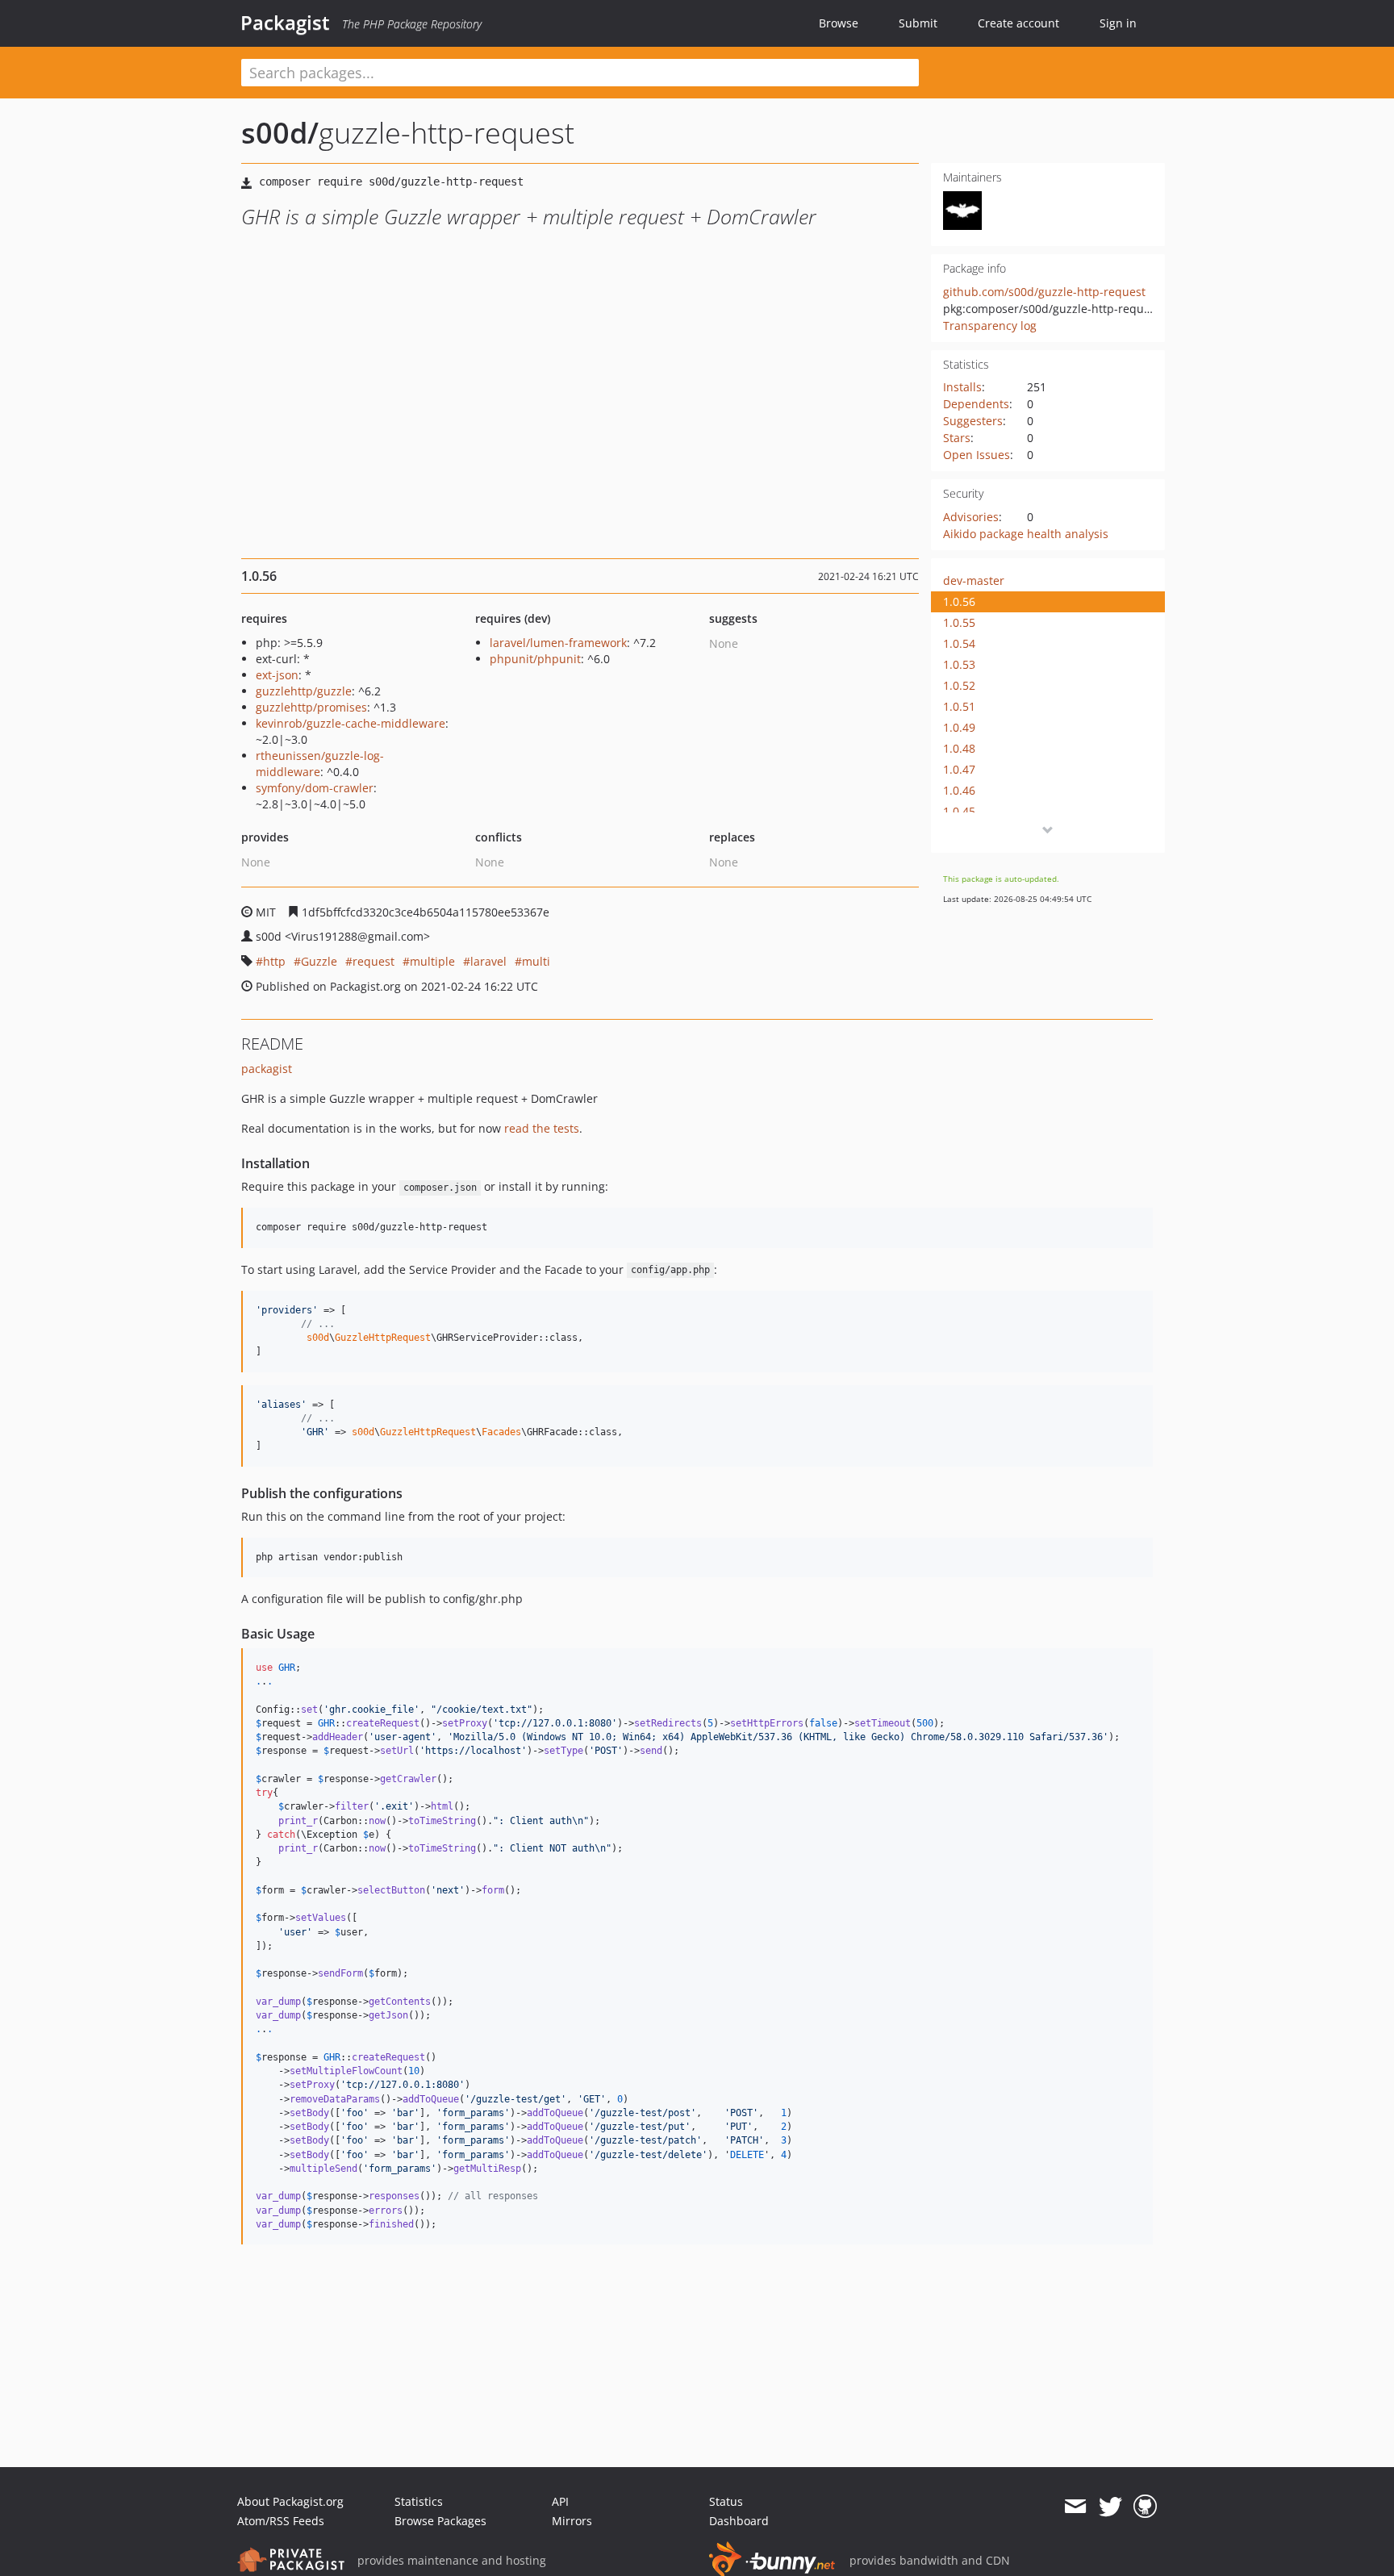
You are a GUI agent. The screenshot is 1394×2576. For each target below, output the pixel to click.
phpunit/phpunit (535, 659)
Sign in (1118, 23)
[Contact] (1075, 2507)
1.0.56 (959, 601)
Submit (918, 23)
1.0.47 (959, 769)
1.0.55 (959, 622)
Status (726, 2501)
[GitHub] (1145, 2507)
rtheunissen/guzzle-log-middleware (320, 764)
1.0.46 (959, 790)
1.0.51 (959, 706)
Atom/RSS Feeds (281, 2521)
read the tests (542, 1128)
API (560, 2501)
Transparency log (990, 326)
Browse (839, 23)
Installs (962, 387)
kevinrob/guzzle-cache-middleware (351, 723)
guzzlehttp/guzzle (304, 691)
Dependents (976, 404)
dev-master (974, 580)
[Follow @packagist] (1110, 2507)
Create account (1018, 23)
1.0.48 (959, 748)
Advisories (971, 517)
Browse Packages (440, 2521)
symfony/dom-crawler (315, 788)
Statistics (419, 2501)
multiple (432, 961)
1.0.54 (959, 643)
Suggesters (973, 421)
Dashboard (739, 2521)
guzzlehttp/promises (311, 707)
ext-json (277, 675)
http (274, 961)
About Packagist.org (290, 2501)
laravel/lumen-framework (558, 643)
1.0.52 (959, 685)
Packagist (285, 23)
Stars (957, 438)
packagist (267, 1069)
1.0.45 (959, 811)
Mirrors (572, 2521)
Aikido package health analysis (1026, 534)
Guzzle (319, 961)
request (374, 961)
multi (536, 961)
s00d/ (280, 133)
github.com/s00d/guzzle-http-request (1044, 292)
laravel (488, 961)
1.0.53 (959, 664)
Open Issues (977, 455)
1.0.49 (959, 727)
